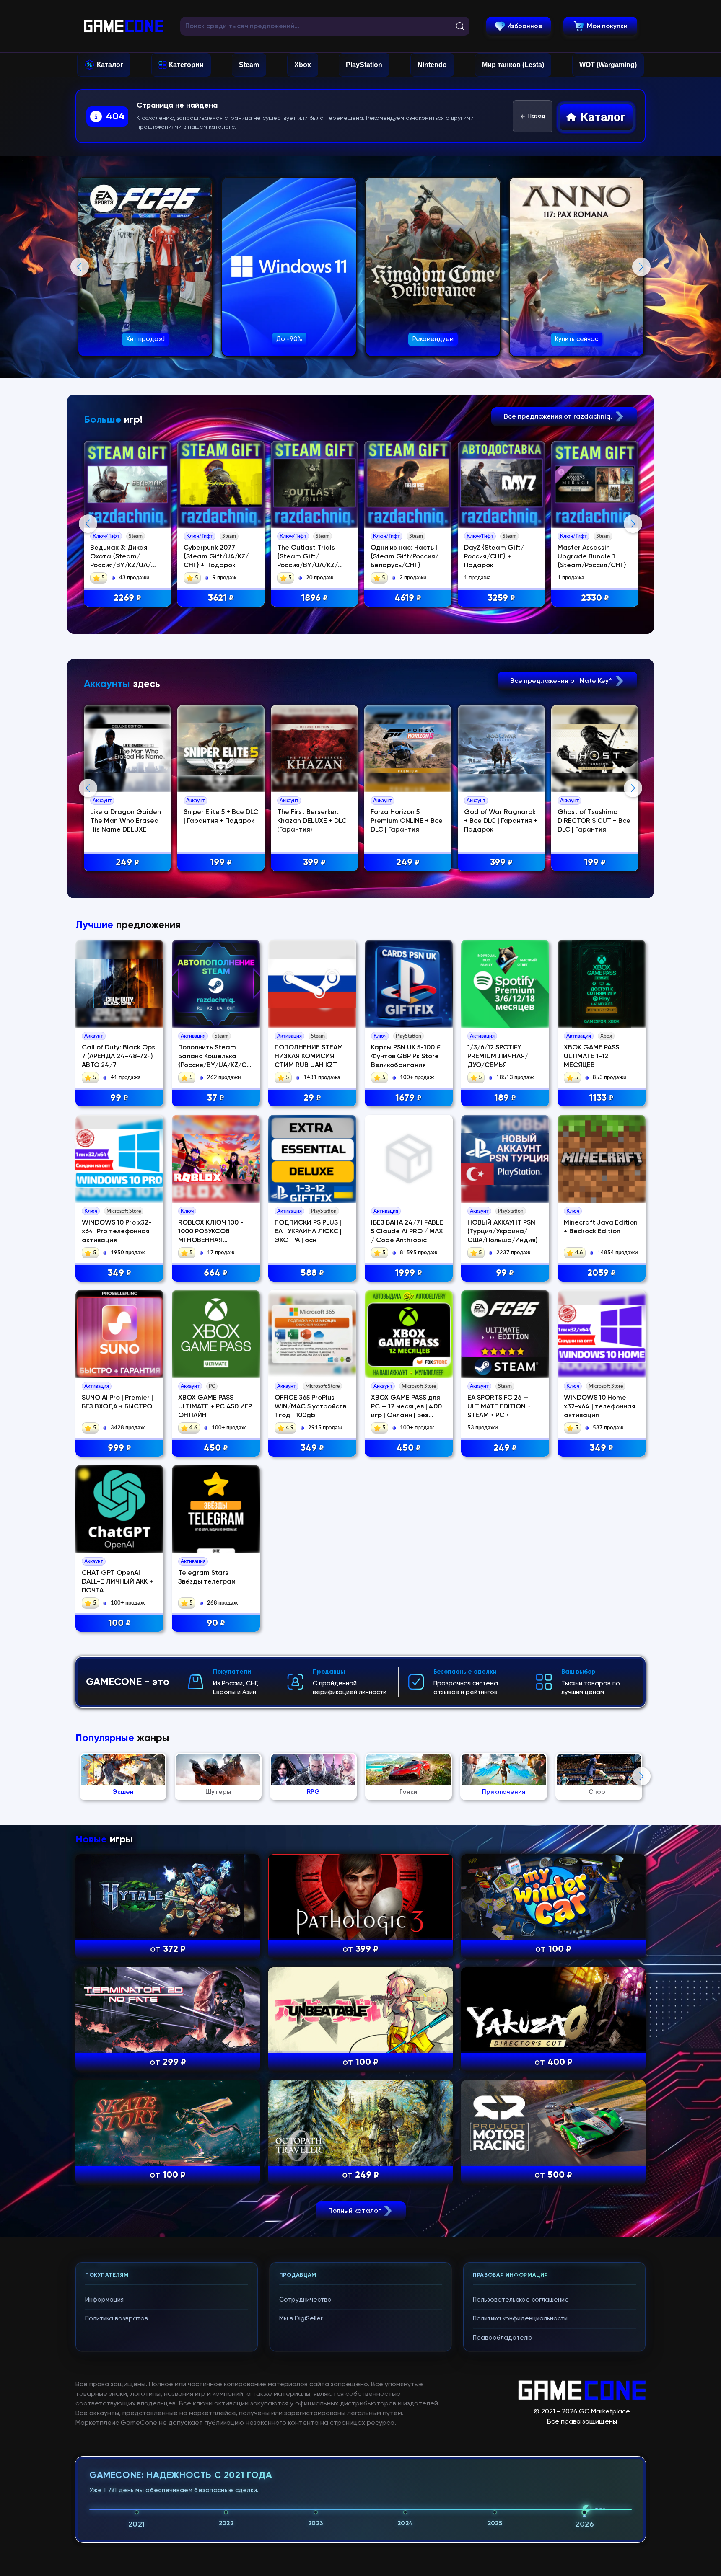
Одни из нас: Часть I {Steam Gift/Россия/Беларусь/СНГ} (405, 557)
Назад (537, 116)
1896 (314, 598)
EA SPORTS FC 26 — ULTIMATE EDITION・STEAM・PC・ (500, 1407)
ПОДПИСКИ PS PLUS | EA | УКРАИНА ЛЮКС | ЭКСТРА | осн (308, 1232)
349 (119, 1273)
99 (119, 1098)
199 (221, 863)
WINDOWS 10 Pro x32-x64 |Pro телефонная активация (117, 1232)
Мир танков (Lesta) (513, 65)
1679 (408, 1098)
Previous (80, 267)
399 (314, 863)
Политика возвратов (117, 2319)
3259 (501, 598)
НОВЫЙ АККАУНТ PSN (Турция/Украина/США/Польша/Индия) (503, 1232)
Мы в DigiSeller (301, 2319)
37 (216, 1098)
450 (216, 1448)
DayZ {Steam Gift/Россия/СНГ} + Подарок (494, 557)
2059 (602, 1273)
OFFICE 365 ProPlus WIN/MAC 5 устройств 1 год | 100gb (310, 1407)
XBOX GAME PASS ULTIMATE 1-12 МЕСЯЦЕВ (591, 1057)
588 (312, 1273)
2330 (595, 598)
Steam (249, 65)
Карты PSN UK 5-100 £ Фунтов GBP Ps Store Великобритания (406, 1057)
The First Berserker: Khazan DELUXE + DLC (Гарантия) (312, 821)
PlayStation (364, 65)
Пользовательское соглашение (521, 2300)
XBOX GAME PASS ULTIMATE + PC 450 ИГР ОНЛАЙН (215, 1407)
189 (505, 1098)
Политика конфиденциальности (520, 2319)
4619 (408, 598)
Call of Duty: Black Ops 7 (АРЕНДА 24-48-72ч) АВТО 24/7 (118, 1057)
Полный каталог (355, 2211)
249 (127, 863)
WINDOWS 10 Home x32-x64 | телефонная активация (600, 1407)
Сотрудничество (305, 2300)
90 (216, 1623)
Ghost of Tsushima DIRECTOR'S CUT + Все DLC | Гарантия (594, 821)
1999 (408, 1273)
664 (216, 1273)
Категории (186, 65)
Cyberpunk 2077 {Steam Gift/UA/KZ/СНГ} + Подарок (216, 557)
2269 (127, 598)
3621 (221, 598)
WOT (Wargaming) (608, 65)
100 (119, 1623)
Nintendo (432, 65)
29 (312, 1098)
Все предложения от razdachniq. (559, 417)
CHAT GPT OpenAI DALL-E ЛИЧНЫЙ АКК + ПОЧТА (117, 1582)
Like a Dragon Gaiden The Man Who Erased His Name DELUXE (126, 821)
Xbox (303, 65)
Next (641, 267)
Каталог (110, 65)
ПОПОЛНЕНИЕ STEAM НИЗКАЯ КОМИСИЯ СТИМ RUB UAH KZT (309, 1057)
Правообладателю (503, 2338)
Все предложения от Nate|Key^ (562, 681)
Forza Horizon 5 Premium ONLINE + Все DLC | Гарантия (407, 821)
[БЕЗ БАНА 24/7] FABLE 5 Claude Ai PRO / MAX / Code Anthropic (407, 1232)
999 (119, 1448)
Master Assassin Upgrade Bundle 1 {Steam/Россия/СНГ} (592, 557)
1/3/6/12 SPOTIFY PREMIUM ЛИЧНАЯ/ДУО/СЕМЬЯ (498, 1057)
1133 (601, 1098)
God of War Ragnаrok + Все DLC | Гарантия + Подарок (501, 821)
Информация (104, 2300)
